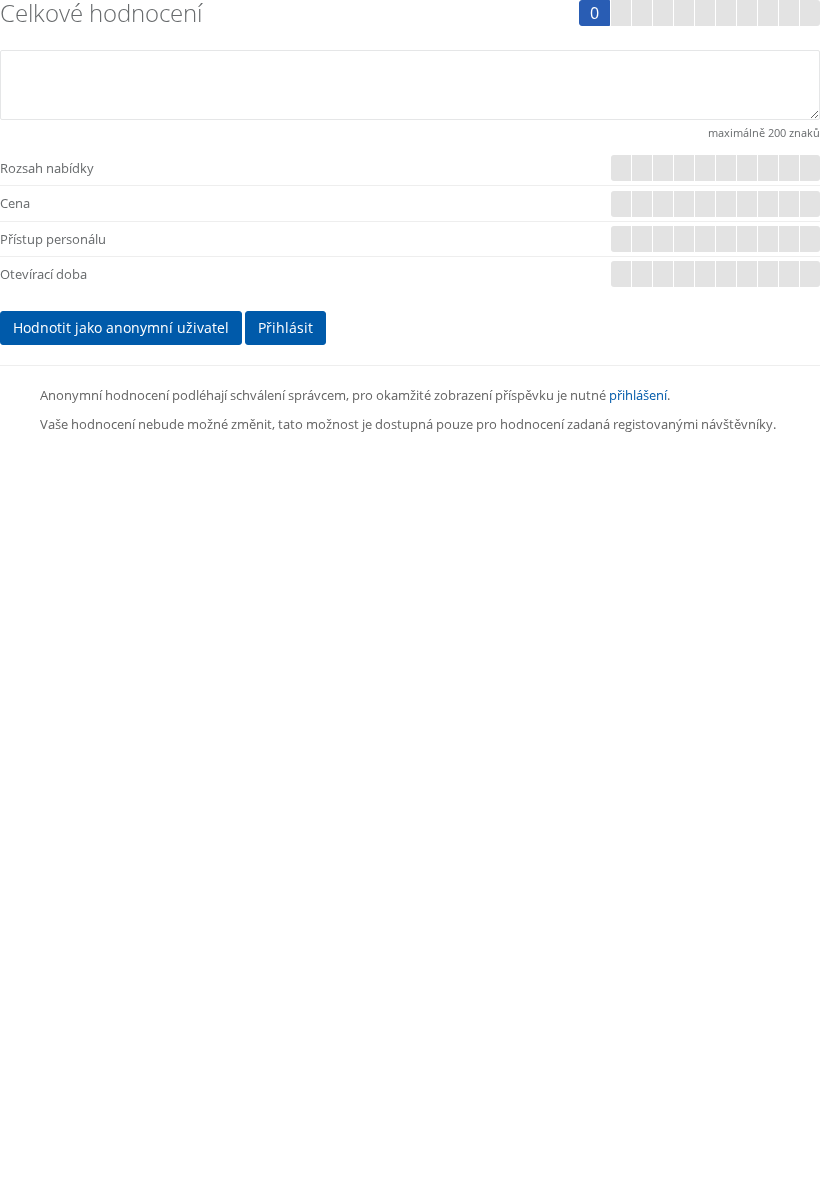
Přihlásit (285, 327)
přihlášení (638, 395)
